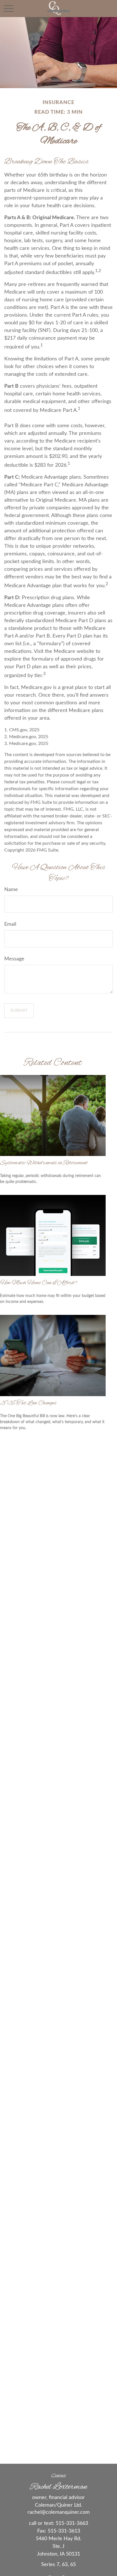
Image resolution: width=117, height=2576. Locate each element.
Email (10, 924)
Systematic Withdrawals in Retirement (44, 1163)
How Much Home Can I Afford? (38, 1283)
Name (11, 890)
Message (14, 959)
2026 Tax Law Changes (28, 1403)
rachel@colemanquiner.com (59, 2512)
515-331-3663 (72, 2523)
